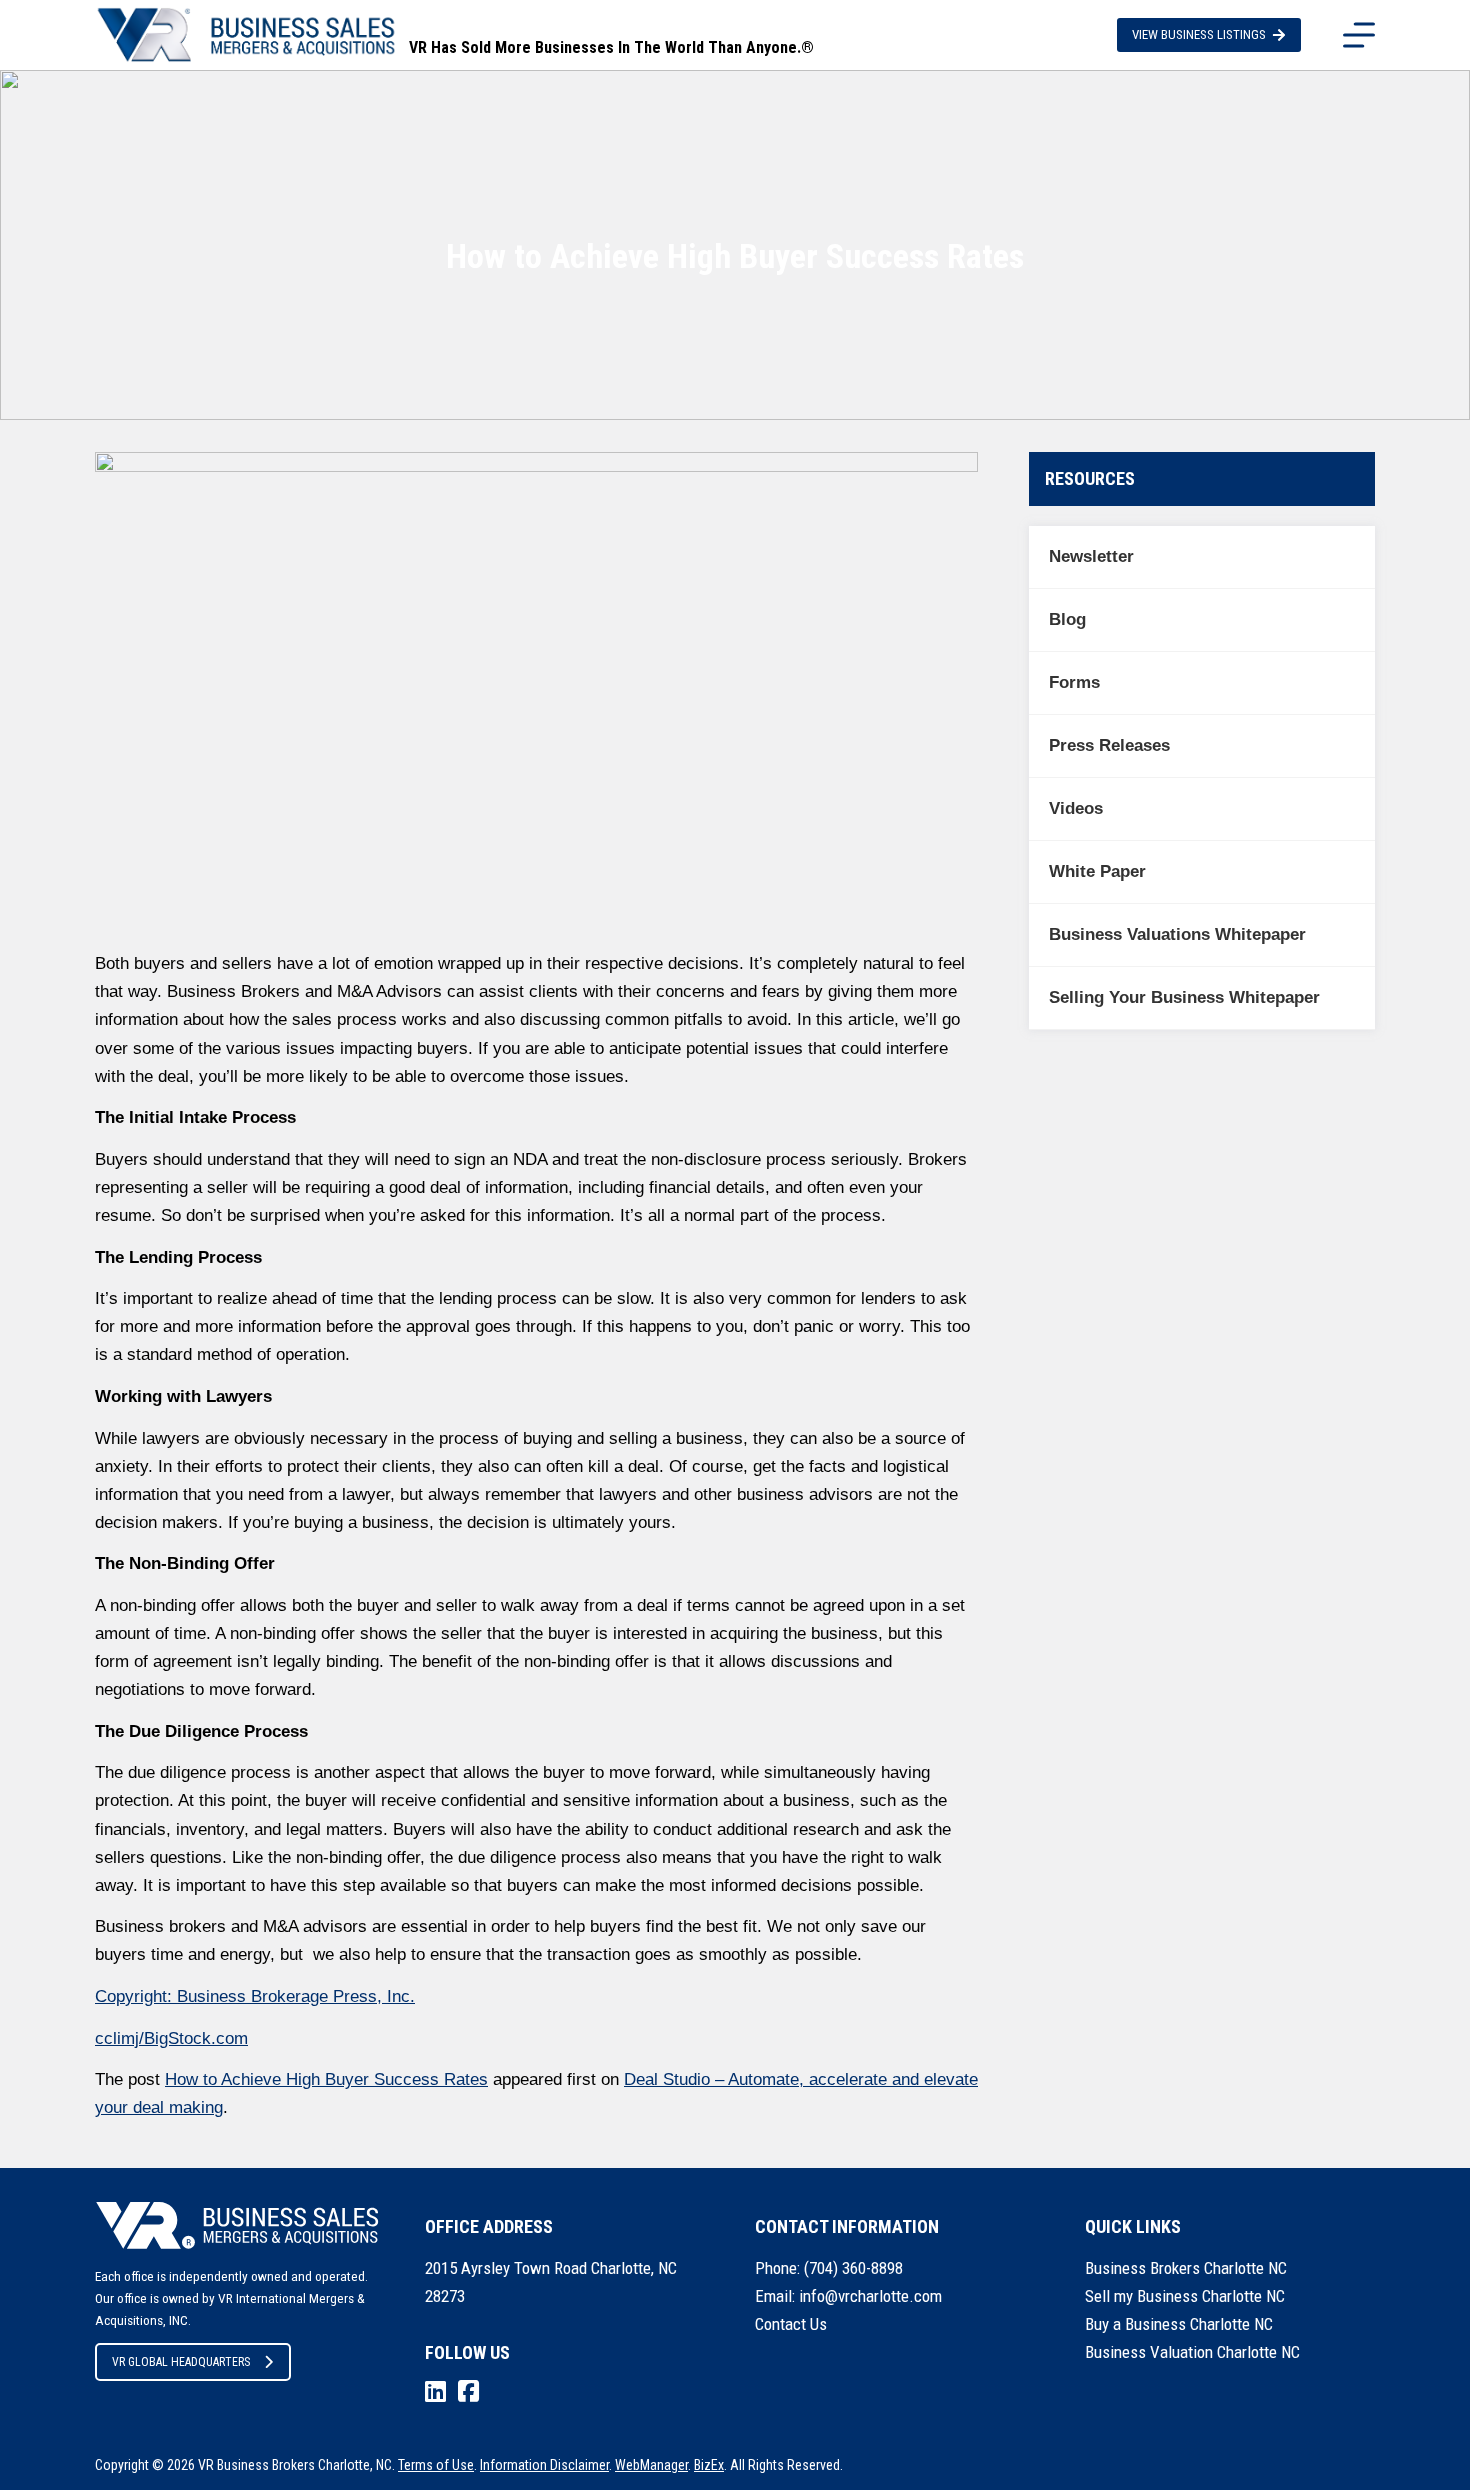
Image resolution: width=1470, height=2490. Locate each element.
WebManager (651, 2465)
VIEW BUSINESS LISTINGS (1199, 34)
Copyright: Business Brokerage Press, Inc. (255, 1996)
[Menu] (1359, 35)
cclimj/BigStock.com (171, 2038)
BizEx (709, 2465)
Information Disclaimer (544, 2465)
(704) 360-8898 (853, 2268)
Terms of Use (436, 2465)
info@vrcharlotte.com (870, 2296)
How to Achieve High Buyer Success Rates (326, 2079)
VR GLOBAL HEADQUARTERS (181, 2362)
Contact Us (791, 2324)
